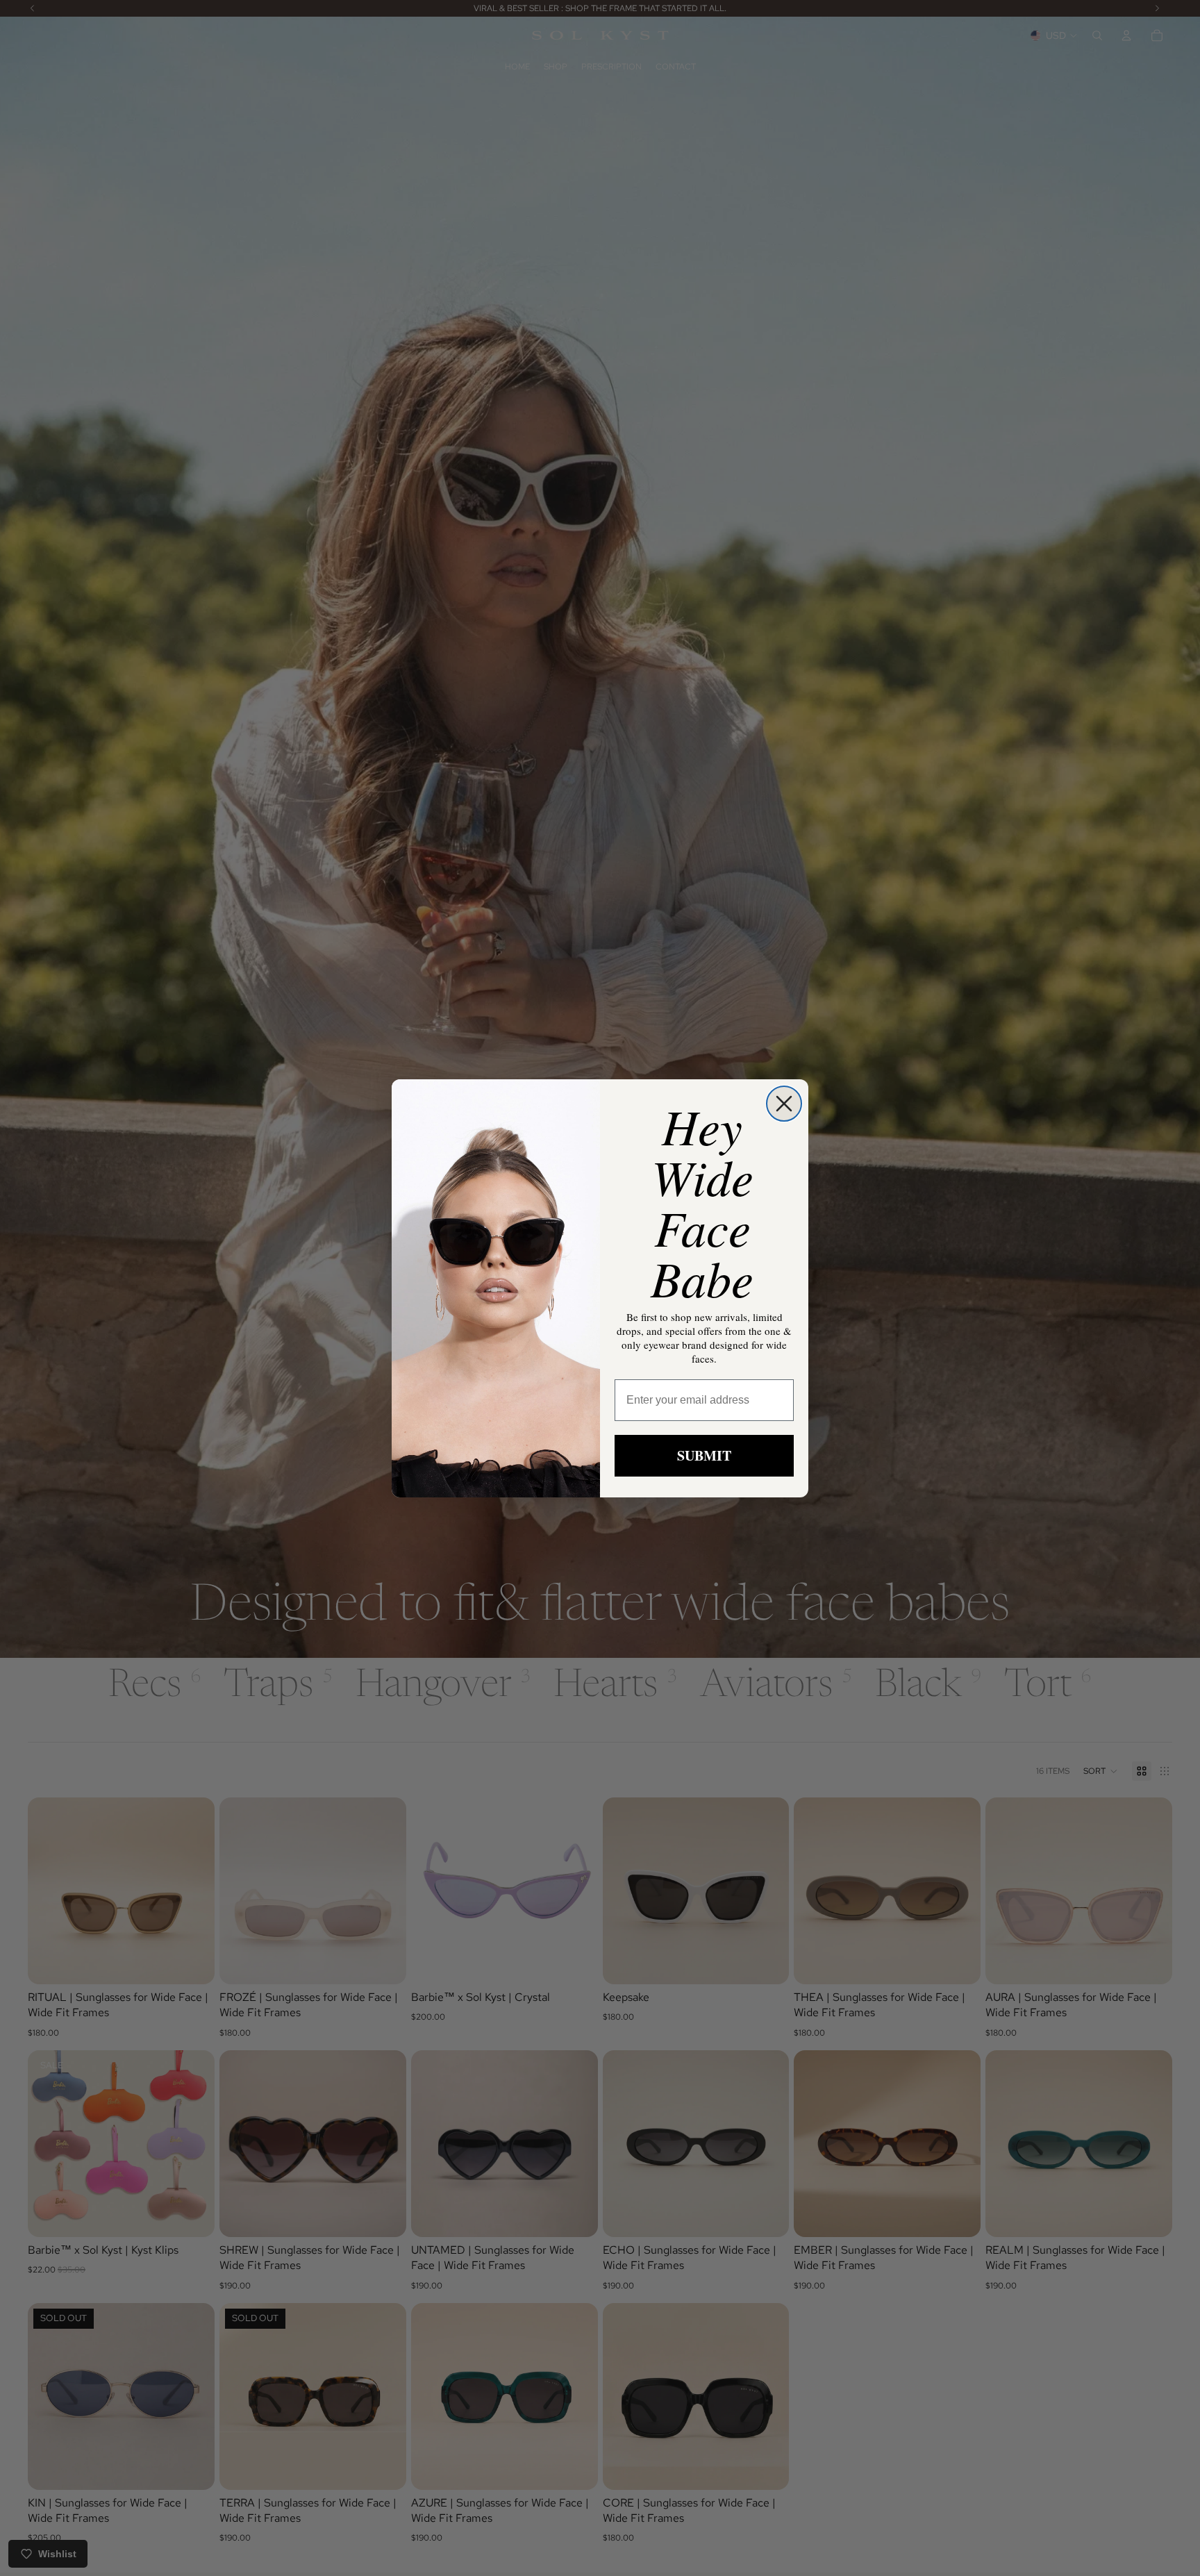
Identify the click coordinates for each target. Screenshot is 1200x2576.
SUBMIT (704, 1455)
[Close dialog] (784, 1104)
